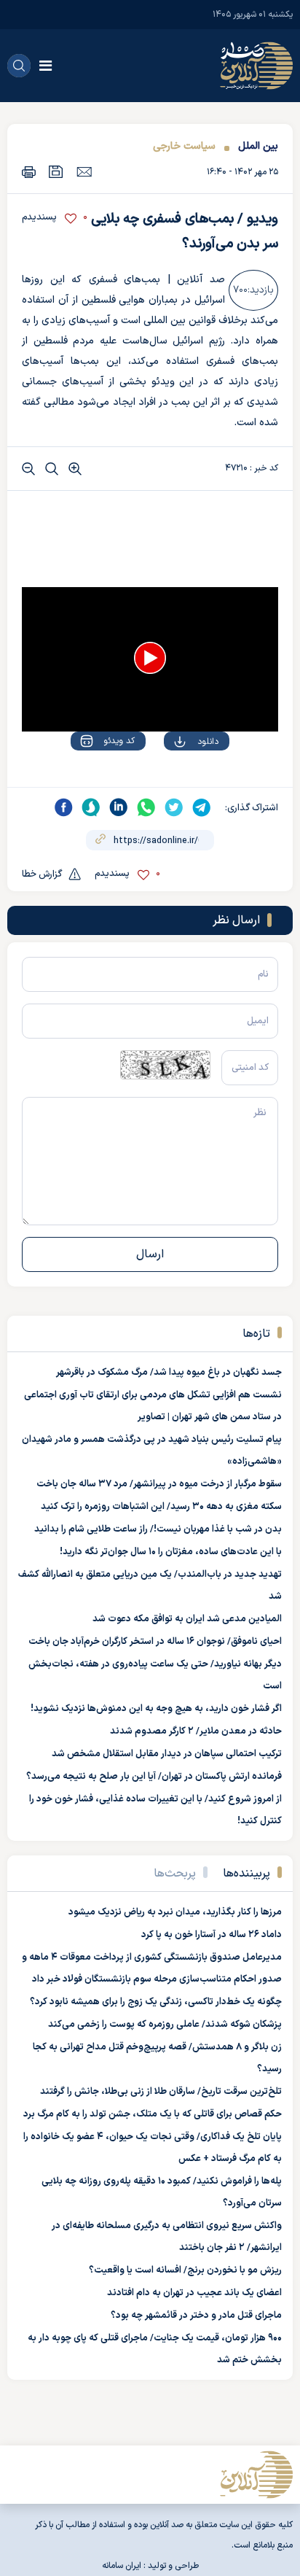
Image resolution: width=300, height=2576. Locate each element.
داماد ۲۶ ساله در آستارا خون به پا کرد (212, 1935)
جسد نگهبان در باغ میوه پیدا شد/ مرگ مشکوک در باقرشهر (169, 1373)
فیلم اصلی (179, 783)
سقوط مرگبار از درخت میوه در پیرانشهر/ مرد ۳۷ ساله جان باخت (159, 1484)
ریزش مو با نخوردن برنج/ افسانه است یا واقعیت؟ (185, 2270)
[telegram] (202, 807)
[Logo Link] (256, 66)
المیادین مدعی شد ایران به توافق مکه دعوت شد (187, 1619)
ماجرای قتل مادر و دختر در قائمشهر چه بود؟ (196, 2316)
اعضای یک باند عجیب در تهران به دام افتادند (194, 2293)
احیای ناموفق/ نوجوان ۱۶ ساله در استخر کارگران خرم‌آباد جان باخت (155, 1642)
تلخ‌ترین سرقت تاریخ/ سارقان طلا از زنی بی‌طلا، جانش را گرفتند (161, 2092)
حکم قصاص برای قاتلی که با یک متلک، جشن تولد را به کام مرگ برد (153, 2114)
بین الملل (258, 146)
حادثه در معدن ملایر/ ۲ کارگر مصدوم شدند (196, 1731)
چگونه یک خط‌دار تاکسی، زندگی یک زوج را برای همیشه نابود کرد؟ (156, 2002)
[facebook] (63, 807)
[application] (150, 659)
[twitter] (174, 807)
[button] (150, 658)
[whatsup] (146, 807)
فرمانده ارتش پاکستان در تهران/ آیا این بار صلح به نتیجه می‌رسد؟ (154, 1777)
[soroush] (91, 807)
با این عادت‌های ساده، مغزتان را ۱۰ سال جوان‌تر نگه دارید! (171, 1552)
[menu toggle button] (46, 66)
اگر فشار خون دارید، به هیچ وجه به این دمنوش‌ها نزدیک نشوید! (156, 1709)
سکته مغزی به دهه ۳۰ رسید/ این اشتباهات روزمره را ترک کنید (161, 1507)
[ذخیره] (56, 172)
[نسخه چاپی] (29, 172)
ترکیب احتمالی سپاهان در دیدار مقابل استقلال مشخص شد (167, 1754)
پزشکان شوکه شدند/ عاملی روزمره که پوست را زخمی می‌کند (165, 2025)
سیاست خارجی (184, 146)
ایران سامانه (122, 2566)
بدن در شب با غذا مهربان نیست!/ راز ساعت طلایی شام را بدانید (158, 1529)
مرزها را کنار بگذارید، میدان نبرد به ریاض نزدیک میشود (175, 1912)
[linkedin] (119, 807)
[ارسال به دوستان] (84, 171)
